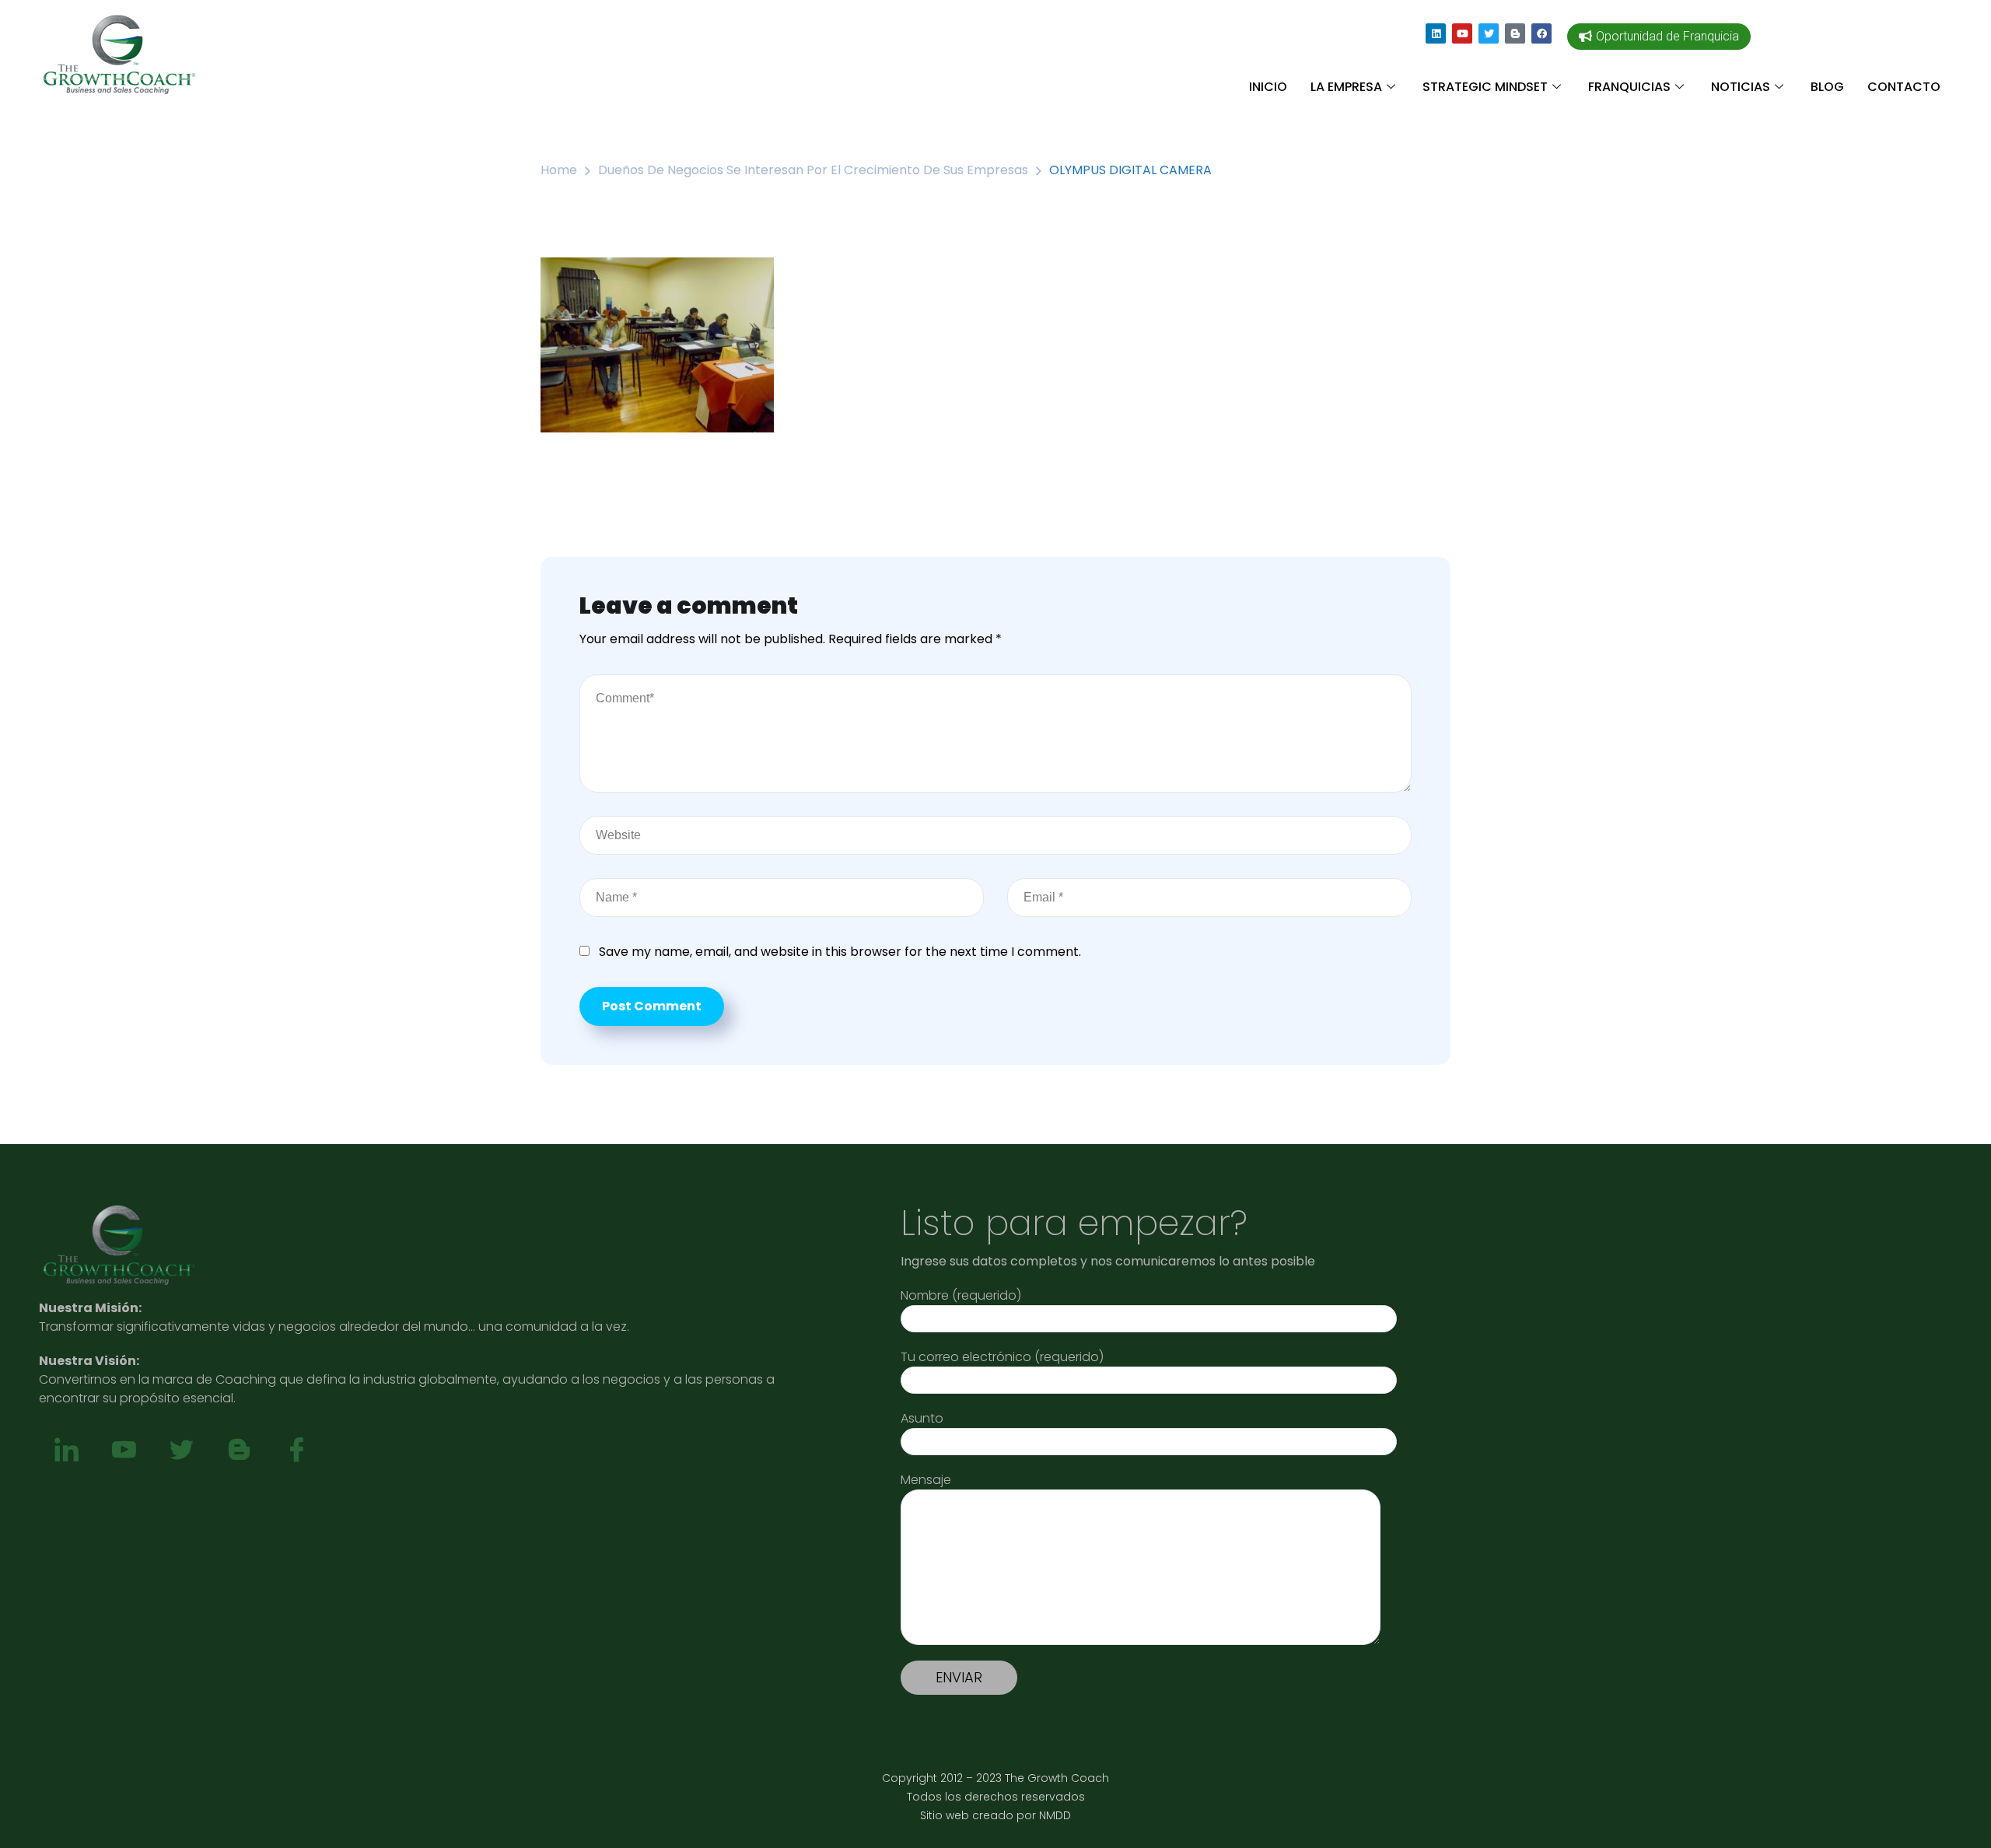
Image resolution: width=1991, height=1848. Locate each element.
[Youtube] (1462, 33)
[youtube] (124, 1451)
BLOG (1827, 87)
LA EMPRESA (1346, 87)
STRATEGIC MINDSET (1485, 87)
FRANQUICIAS (1629, 87)
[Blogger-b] (1515, 33)
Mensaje (926, 1480)
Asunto (922, 1418)
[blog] (239, 1451)
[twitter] (181, 1451)
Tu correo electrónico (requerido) (1002, 1357)
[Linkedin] (1436, 33)
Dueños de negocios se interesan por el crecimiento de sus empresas (813, 170)
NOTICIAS (1741, 87)
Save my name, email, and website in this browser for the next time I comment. (840, 952)
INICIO (1268, 87)
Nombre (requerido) (961, 1295)
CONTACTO (1904, 87)
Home (559, 170)
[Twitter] (1489, 33)
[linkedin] (66, 1451)
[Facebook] (1541, 33)
